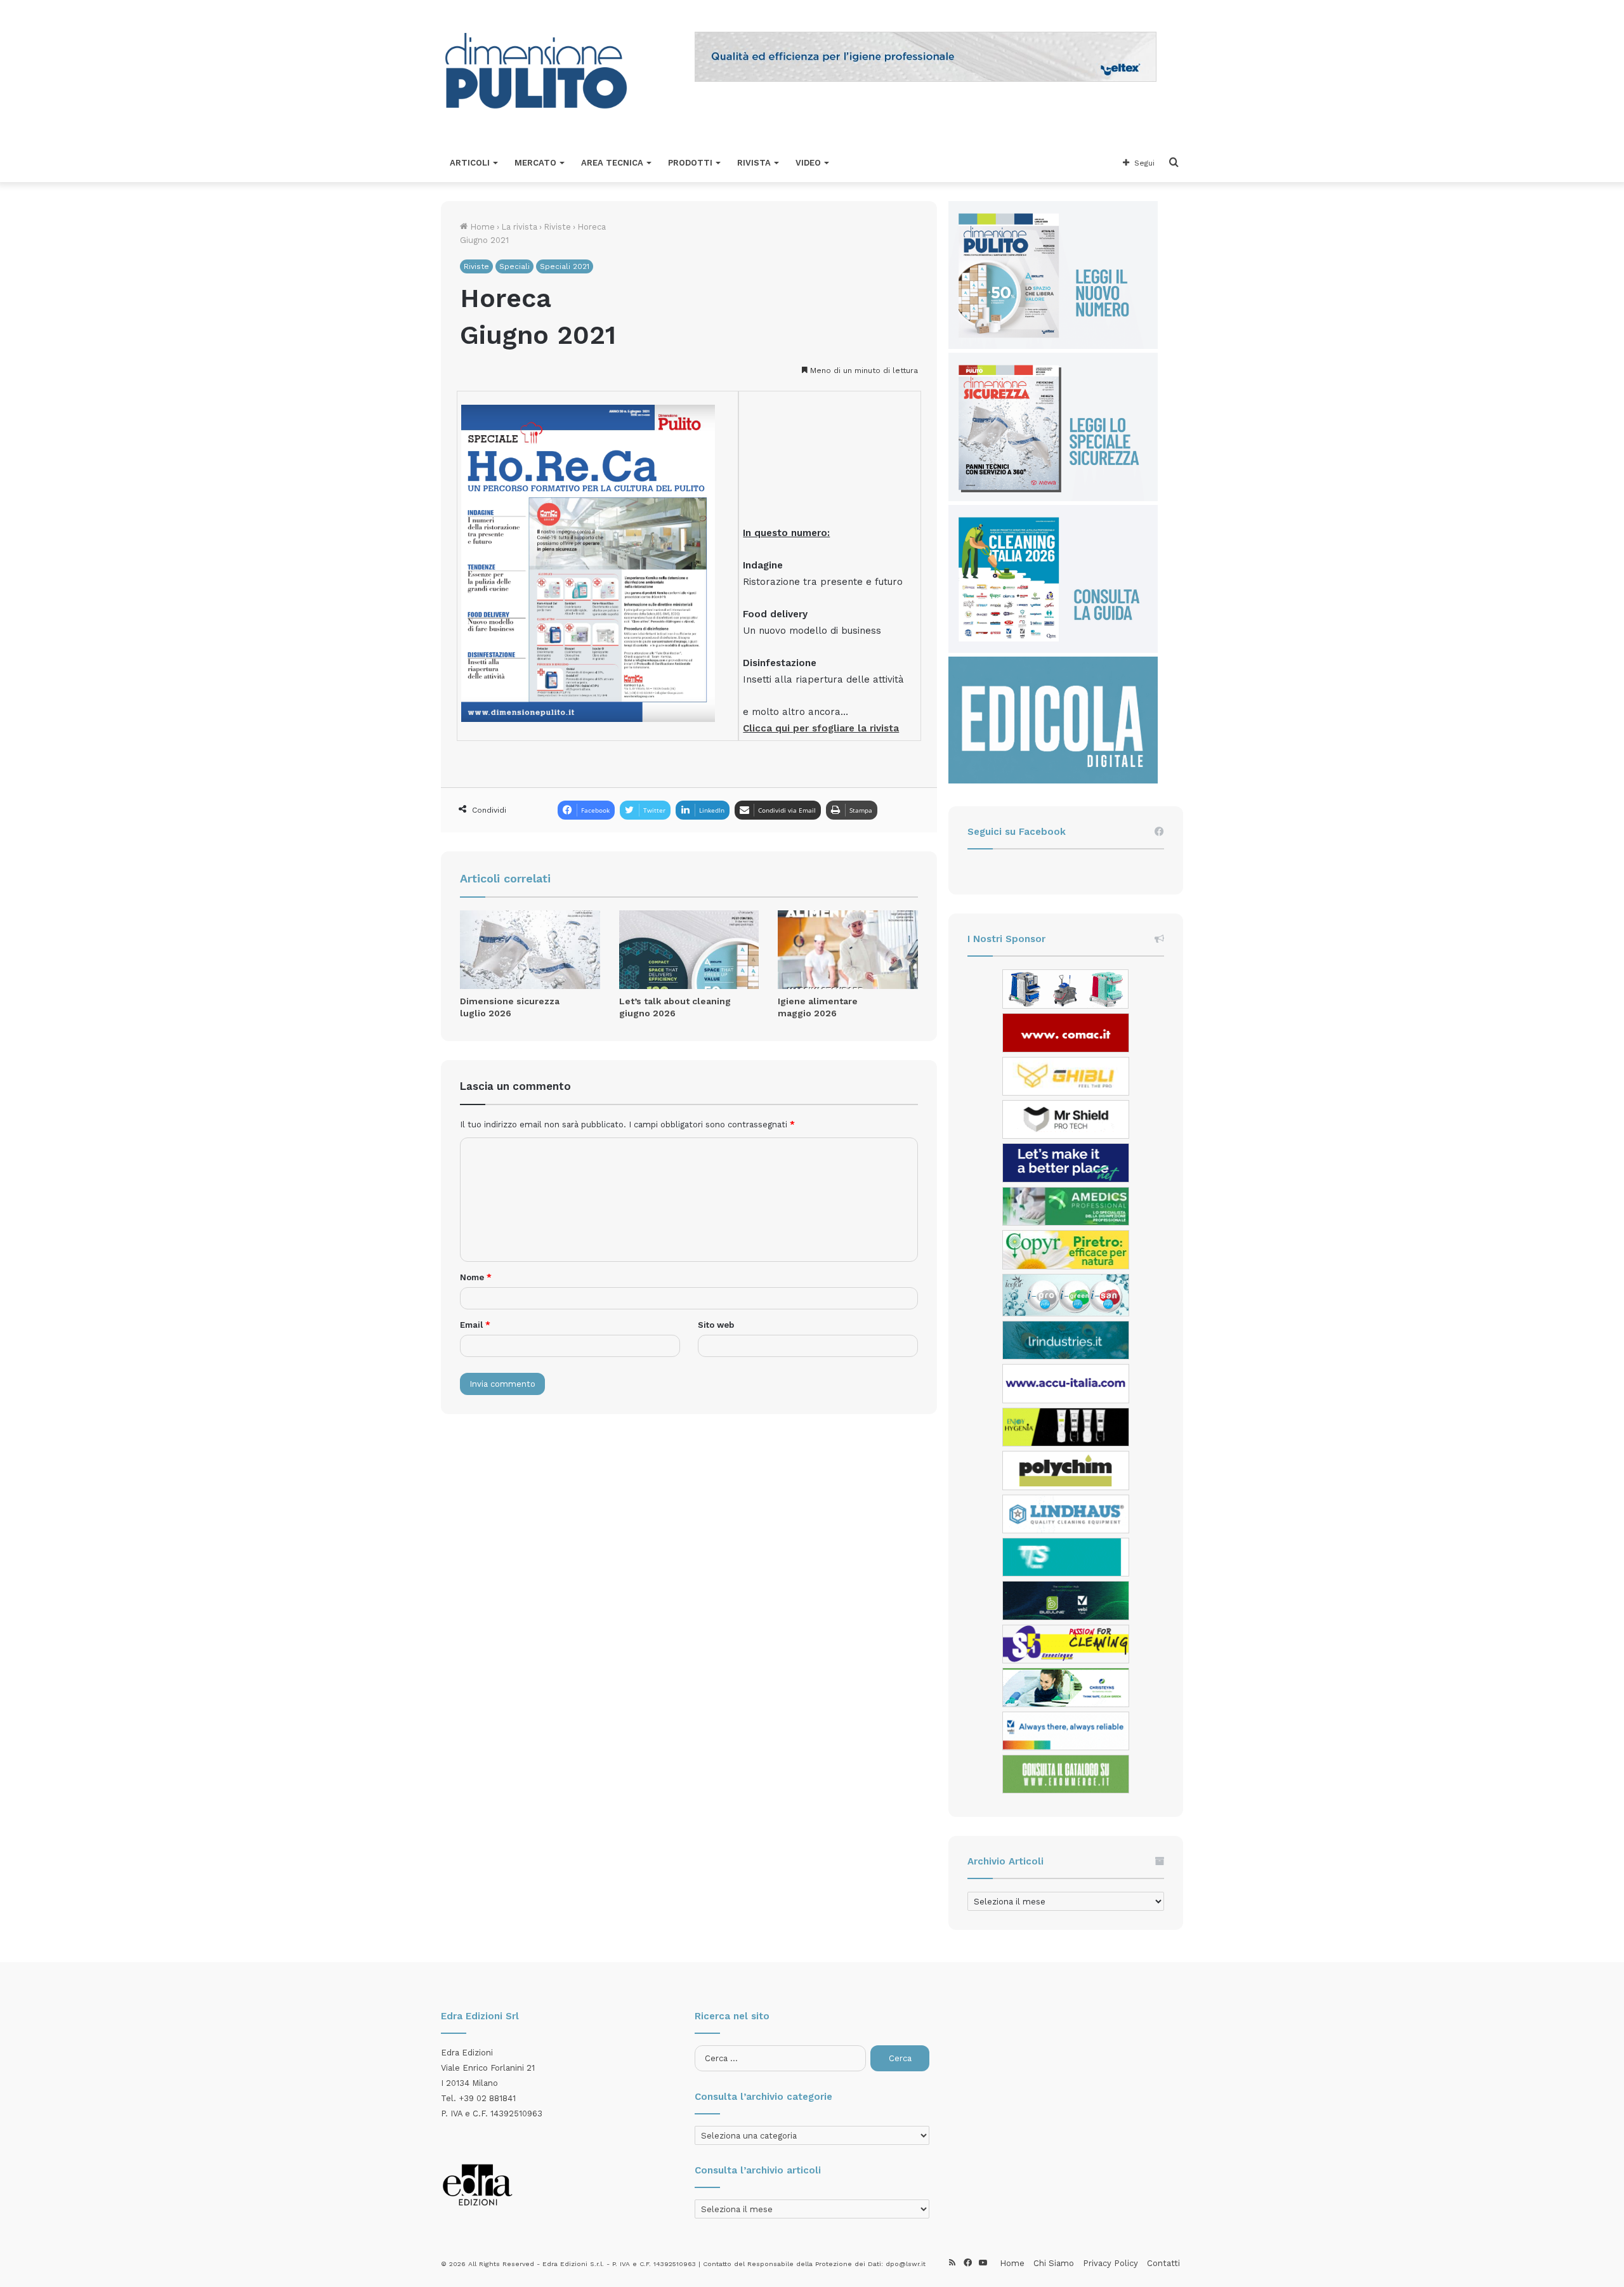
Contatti (1163, 2263)
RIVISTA (754, 163)
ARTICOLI (470, 163)
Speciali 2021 (565, 266)
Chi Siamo (1054, 2263)
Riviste (557, 227)
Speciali (514, 266)
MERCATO (535, 163)
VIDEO (808, 163)
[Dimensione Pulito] (536, 72)
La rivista (519, 227)
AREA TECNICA (612, 163)
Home (481, 227)
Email (475, 1325)
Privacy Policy (1110, 2263)
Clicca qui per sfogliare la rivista (821, 728)
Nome (476, 1277)
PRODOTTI (690, 163)
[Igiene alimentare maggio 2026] (848, 950)
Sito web (716, 1325)
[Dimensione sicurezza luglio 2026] (530, 950)
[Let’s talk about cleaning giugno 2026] (689, 950)
